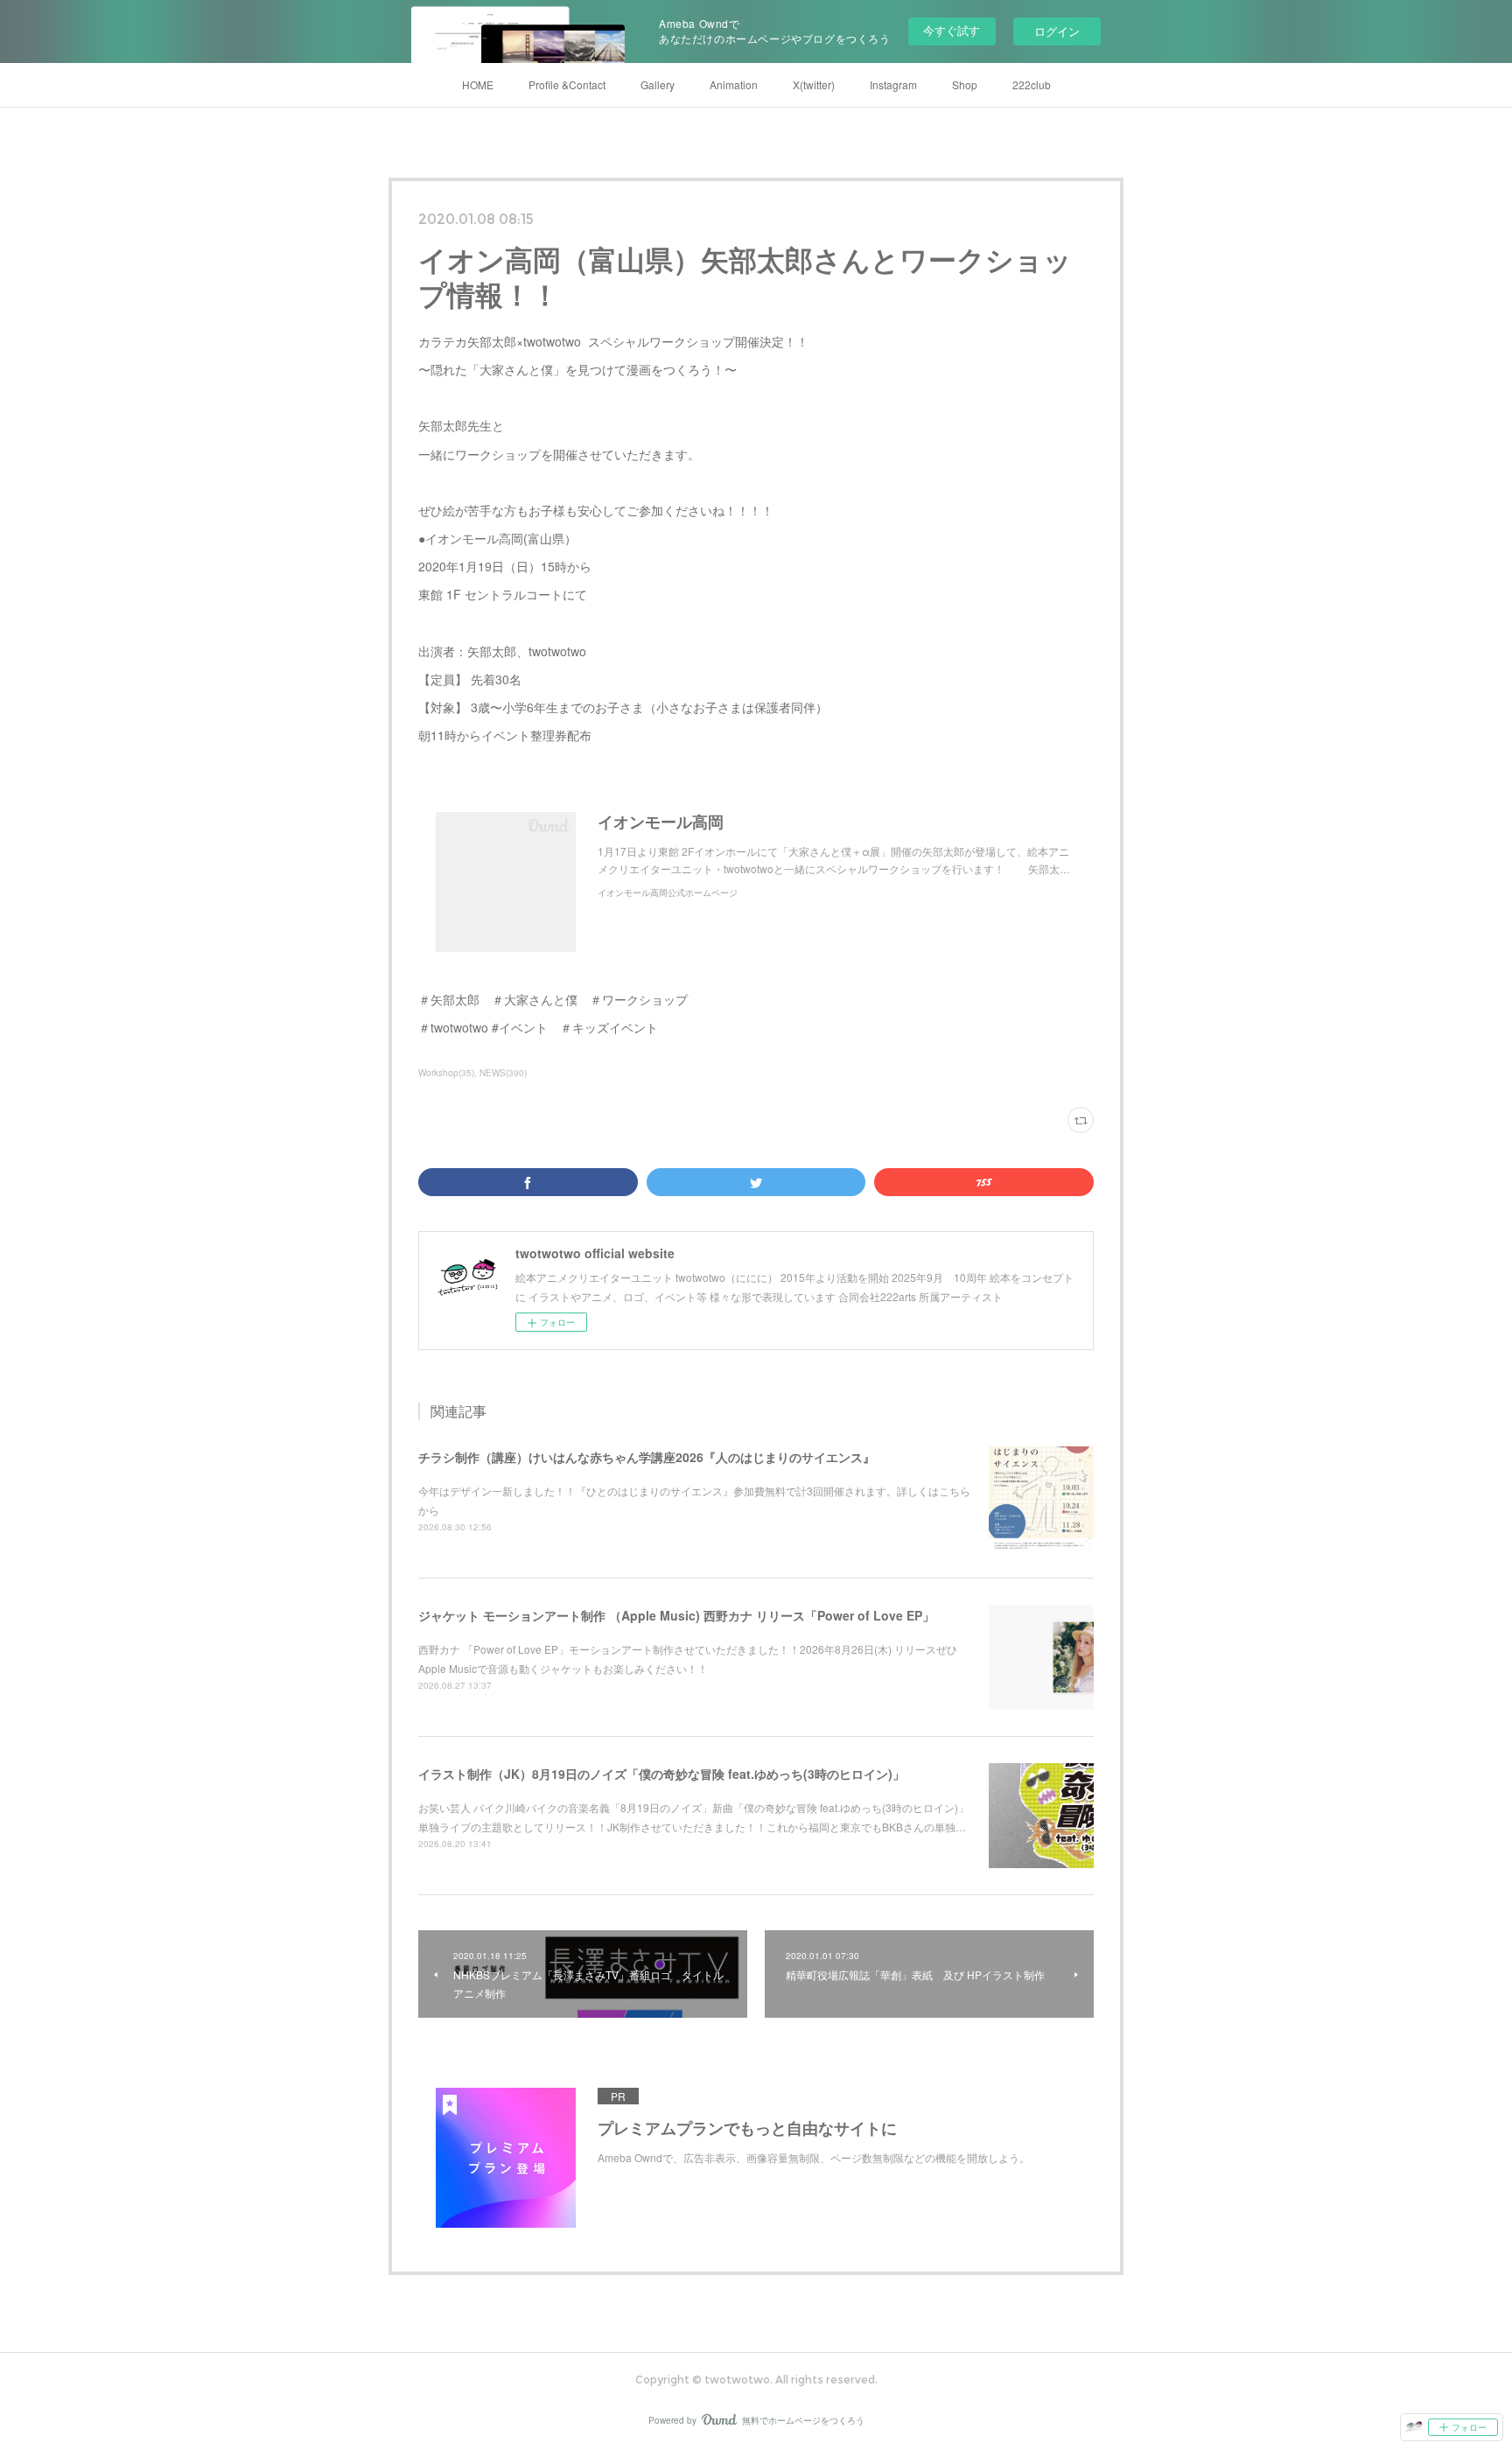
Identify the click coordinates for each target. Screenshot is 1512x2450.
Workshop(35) (446, 1073)
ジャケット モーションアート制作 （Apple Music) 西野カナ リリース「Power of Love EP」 (676, 1615)
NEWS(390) (503, 1073)
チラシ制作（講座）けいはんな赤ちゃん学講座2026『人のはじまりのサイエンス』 (647, 1457)
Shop (965, 84)
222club (1032, 84)
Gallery (658, 84)
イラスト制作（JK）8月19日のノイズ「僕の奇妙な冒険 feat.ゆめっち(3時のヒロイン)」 (661, 1774)
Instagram (893, 84)
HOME (478, 84)
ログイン (1057, 31)
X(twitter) (814, 84)
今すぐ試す (952, 30)
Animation (734, 84)
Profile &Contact (567, 84)
